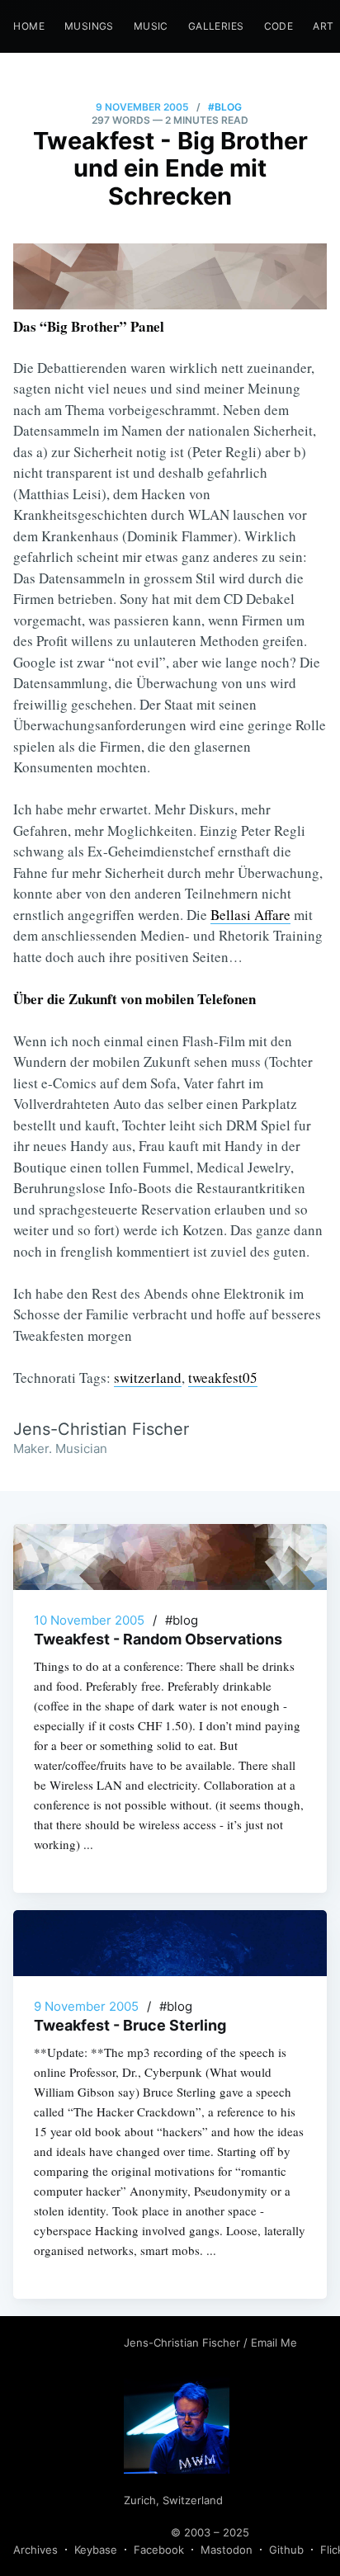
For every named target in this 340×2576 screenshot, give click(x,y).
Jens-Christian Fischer (184, 2342)
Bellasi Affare (250, 915)
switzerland (148, 1378)
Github (286, 2550)
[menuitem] (29, 26)
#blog (225, 107)
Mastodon (227, 2550)
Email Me (274, 2342)
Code (279, 26)
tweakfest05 (223, 1378)
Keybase (96, 2550)
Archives (35, 2550)
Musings (89, 26)
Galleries (216, 26)
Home (29, 26)
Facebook (159, 2550)
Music (151, 26)
